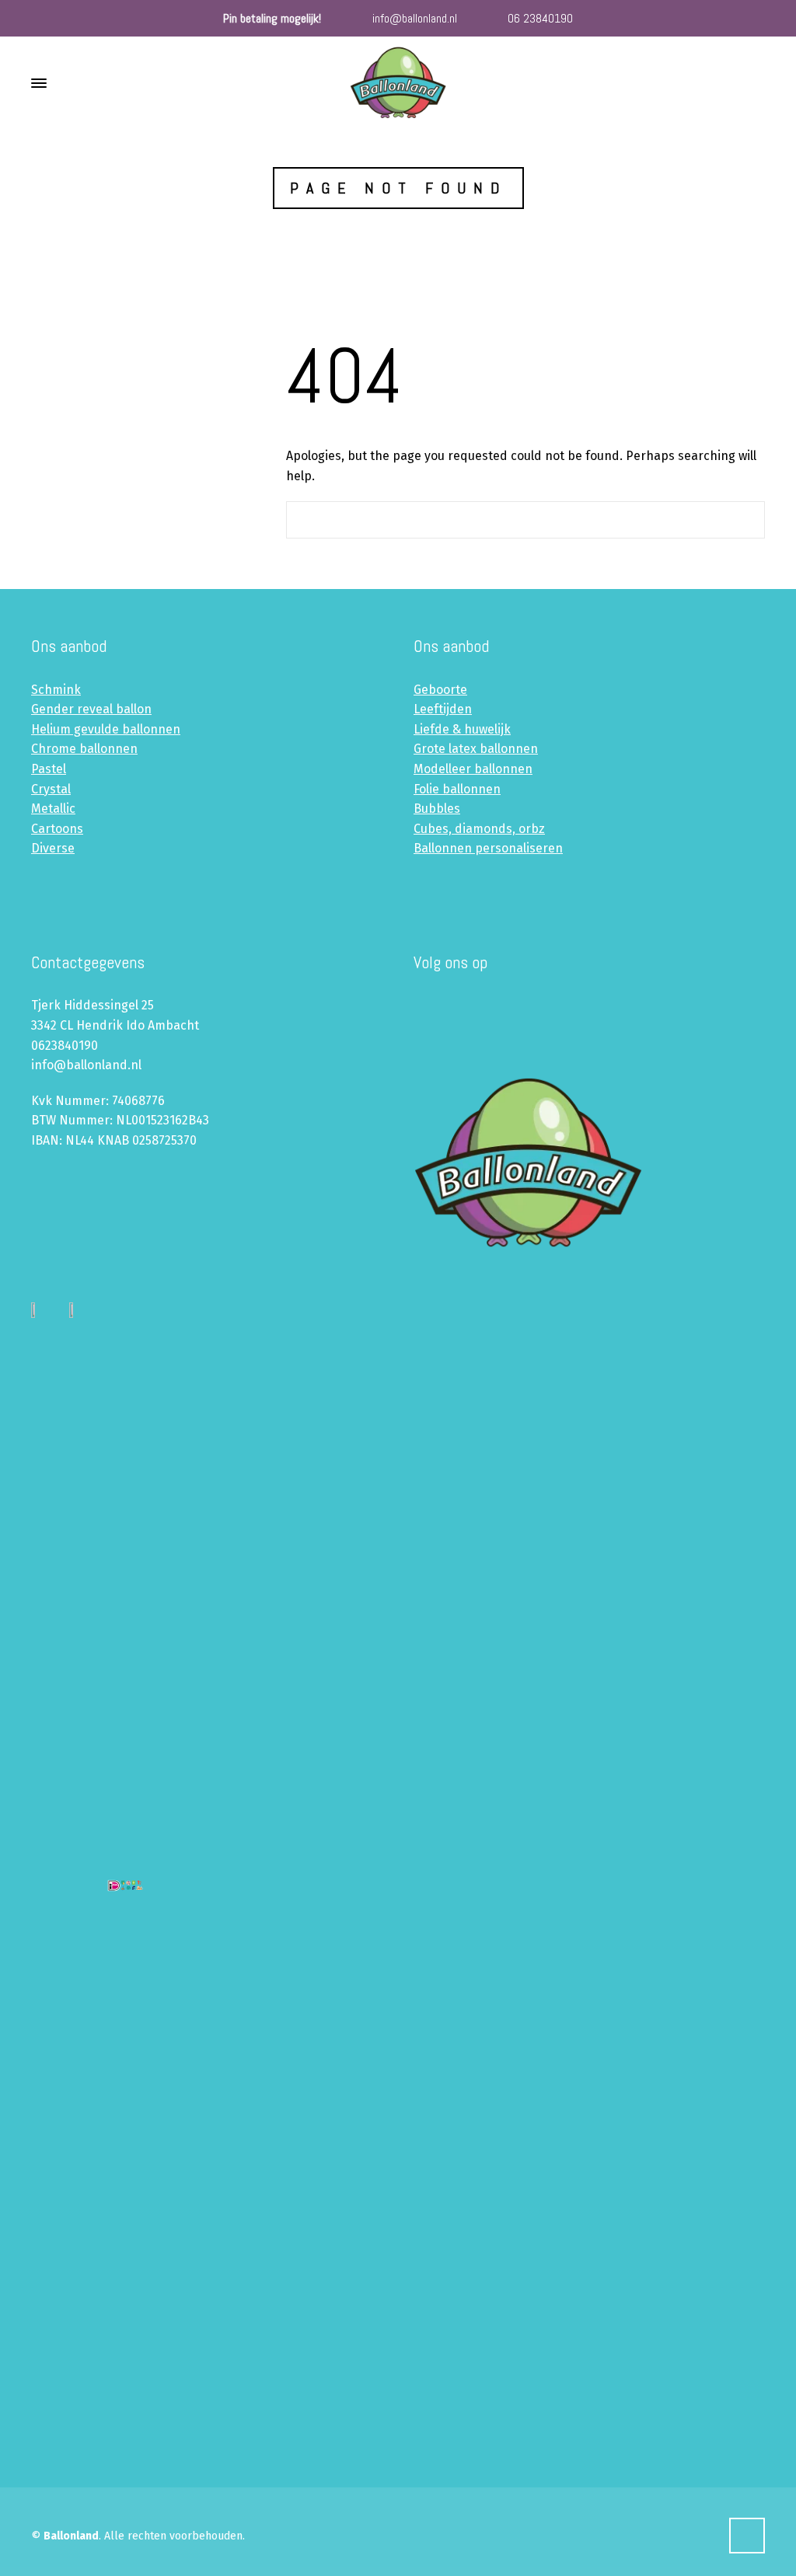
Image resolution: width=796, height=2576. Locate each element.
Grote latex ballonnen (476, 749)
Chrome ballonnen (84, 749)
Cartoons (57, 829)
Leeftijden (443, 709)
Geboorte (440, 690)
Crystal (51, 789)
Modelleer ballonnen (473, 769)
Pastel (49, 769)
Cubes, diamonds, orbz (479, 829)
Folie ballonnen (457, 789)
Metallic (53, 809)
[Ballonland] (398, 83)
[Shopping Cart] (731, 84)
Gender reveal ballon (91, 709)
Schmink (56, 690)
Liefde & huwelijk (462, 729)
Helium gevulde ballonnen (106, 729)
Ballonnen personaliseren (488, 848)
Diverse (53, 848)
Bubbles (437, 809)
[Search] (755, 84)
